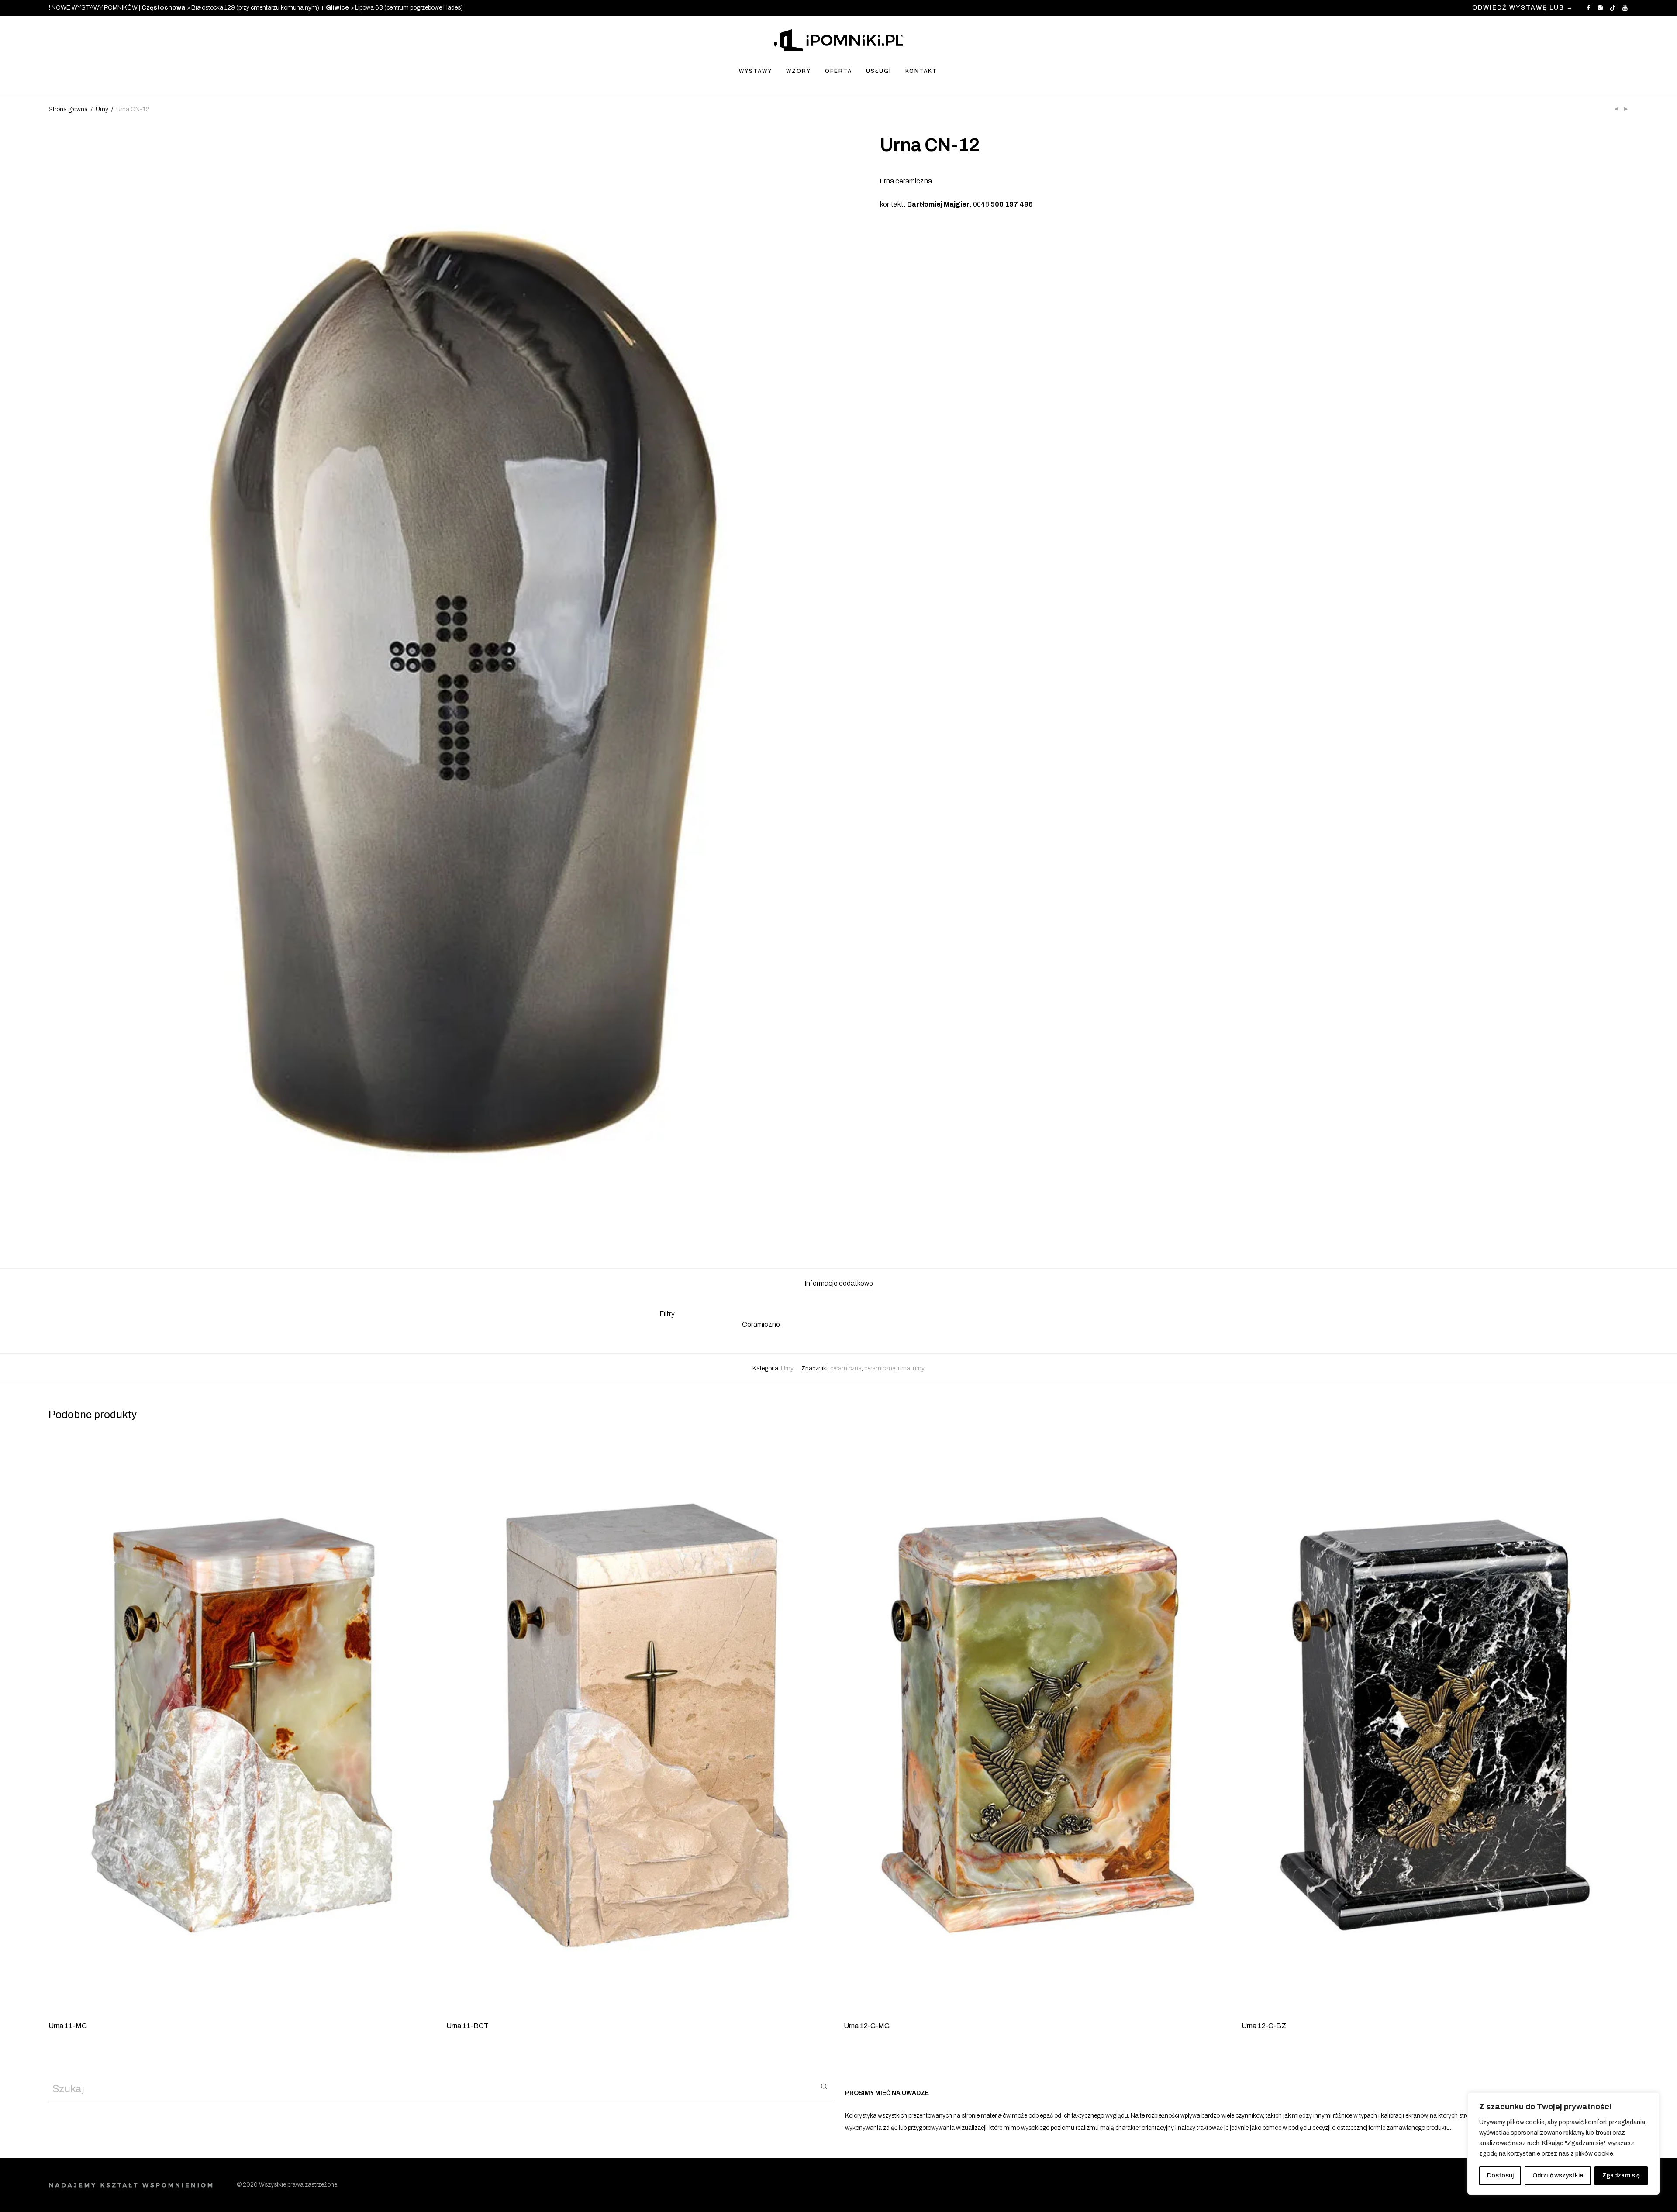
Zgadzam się (1621, 2176)
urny (919, 1368)
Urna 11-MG (68, 2026)
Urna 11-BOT (468, 2026)
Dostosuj (1500, 2176)
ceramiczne (880, 1368)
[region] (1563, 2143)
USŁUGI (879, 71)
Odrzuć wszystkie (1558, 2176)
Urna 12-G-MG (867, 2026)
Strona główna (68, 109)
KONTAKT (921, 71)
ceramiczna (846, 1368)
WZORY (799, 71)
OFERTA (838, 71)
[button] (824, 2086)
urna (904, 1368)
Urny (102, 109)
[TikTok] (1613, 8)
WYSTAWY (756, 71)
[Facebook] (1588, 8)
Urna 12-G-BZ (1264, 2026)
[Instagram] (1600, 8)
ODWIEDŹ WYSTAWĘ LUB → (1523, 8)
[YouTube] (1625, 8)
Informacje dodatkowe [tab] (839, 1283)
